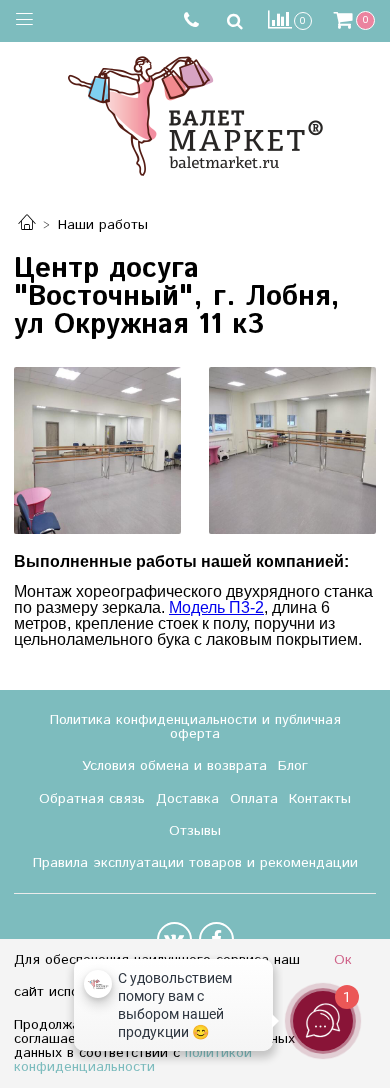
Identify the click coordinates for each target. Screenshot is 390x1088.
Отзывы (195, 831)
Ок (343, 960)
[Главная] (27, 225)
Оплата (254, 799)
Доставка (187, 799)
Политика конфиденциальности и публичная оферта (195, 727)
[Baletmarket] (195, 113)
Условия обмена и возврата (174, 766)
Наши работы (103, 225)
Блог (293, 766)
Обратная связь (92, 799)
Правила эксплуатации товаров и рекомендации (195, 863)
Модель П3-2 (216, 607)
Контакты (320, 799)
